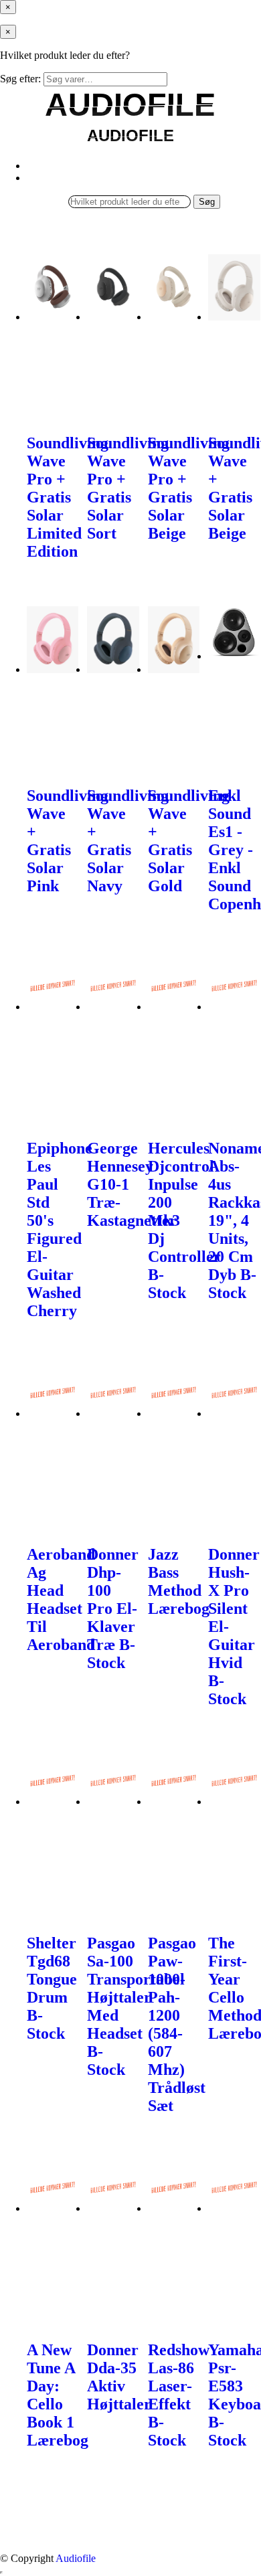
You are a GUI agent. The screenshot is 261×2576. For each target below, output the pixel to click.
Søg (207, 202)
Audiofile (76, 2558)
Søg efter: (20, 79)
